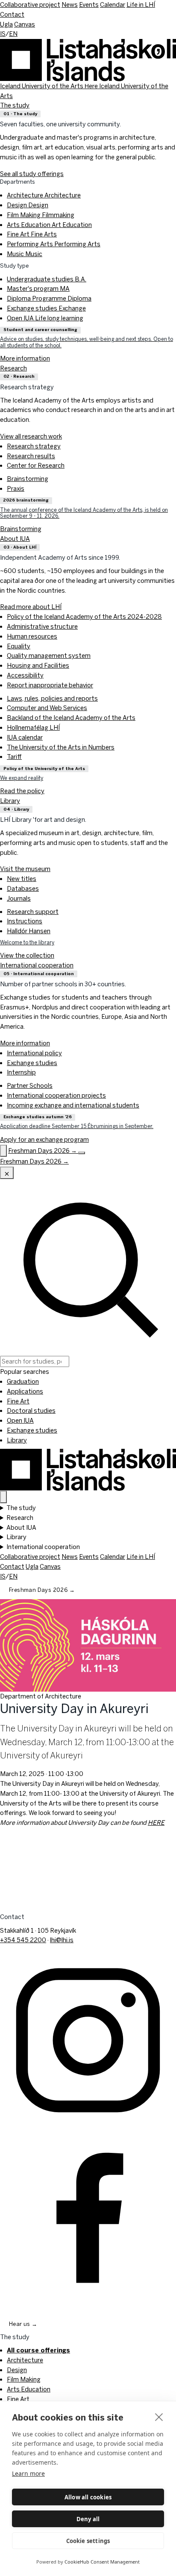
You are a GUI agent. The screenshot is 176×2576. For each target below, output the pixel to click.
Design (28, 205)
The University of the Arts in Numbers (61, 747)
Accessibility (25, 675)
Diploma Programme (49, 298)
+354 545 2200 (23, 1940)
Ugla (6, 24)
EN (13, 34)
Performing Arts (54, 244)
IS (3, 34)
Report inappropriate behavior (50, 685)
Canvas (25, 24)
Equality (19, 646)
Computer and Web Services (47, 708)
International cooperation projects (56, 1095)
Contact (12, 14)
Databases (23, 888)
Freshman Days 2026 (42, 1590)
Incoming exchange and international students (73, 1105)
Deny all (88, 2519)
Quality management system (49, 655)
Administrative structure (42, 626)
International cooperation (37, 965)
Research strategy (34, 446)
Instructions (25, 921)
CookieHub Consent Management (102, 2562)
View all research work (31, 436)
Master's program (38, 288)
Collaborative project (30, 4)
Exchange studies (46, 308)
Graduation (23, 1381)
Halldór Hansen (29, 931)
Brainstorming (28, 479)
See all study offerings (32, 174)
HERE (156, 1822)
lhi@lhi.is (62, 1940)
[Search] (3, 1151)
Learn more (28, 2473)
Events (89, 4)
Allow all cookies (88, 2497)
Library (10, 801)
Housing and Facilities (38, 665)
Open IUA (45, 318)
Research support (33, 912)
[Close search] (7, 1173)
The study (15, 105)
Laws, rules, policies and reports (52, 698)
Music (25, 254)
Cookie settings (88, 2541)
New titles (22, 879)
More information (25, 1043)
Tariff (14, 757)
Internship (21, 1072)
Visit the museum (25, 869)
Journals (19, 898)
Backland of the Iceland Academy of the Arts (71, 718)
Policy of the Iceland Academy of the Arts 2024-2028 (84, 616)
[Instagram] (88, 2039)
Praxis (16, 488)
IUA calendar (25, 737)
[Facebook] (88, 2215)
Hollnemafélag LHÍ (33, 727)
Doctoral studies (31, 1410)
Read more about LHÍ (31, 607)
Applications (25, 1391)
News (70, 4)
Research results (31, 456)
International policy (34, 1053)
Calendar (113, 4)
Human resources (32, 636)
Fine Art (32, 234)
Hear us (23, 2324)
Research (13, 368)
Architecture (44, 195)
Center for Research (36, 465)
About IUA (15, 539)
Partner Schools (30, 1085)
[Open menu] (82, 1153)
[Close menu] (3, 1497)
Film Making (41, 215)
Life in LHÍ (141, 4)
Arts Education (49, 225)
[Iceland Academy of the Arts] (88, 1468)
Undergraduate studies (47, 279)
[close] (159, 2417)
